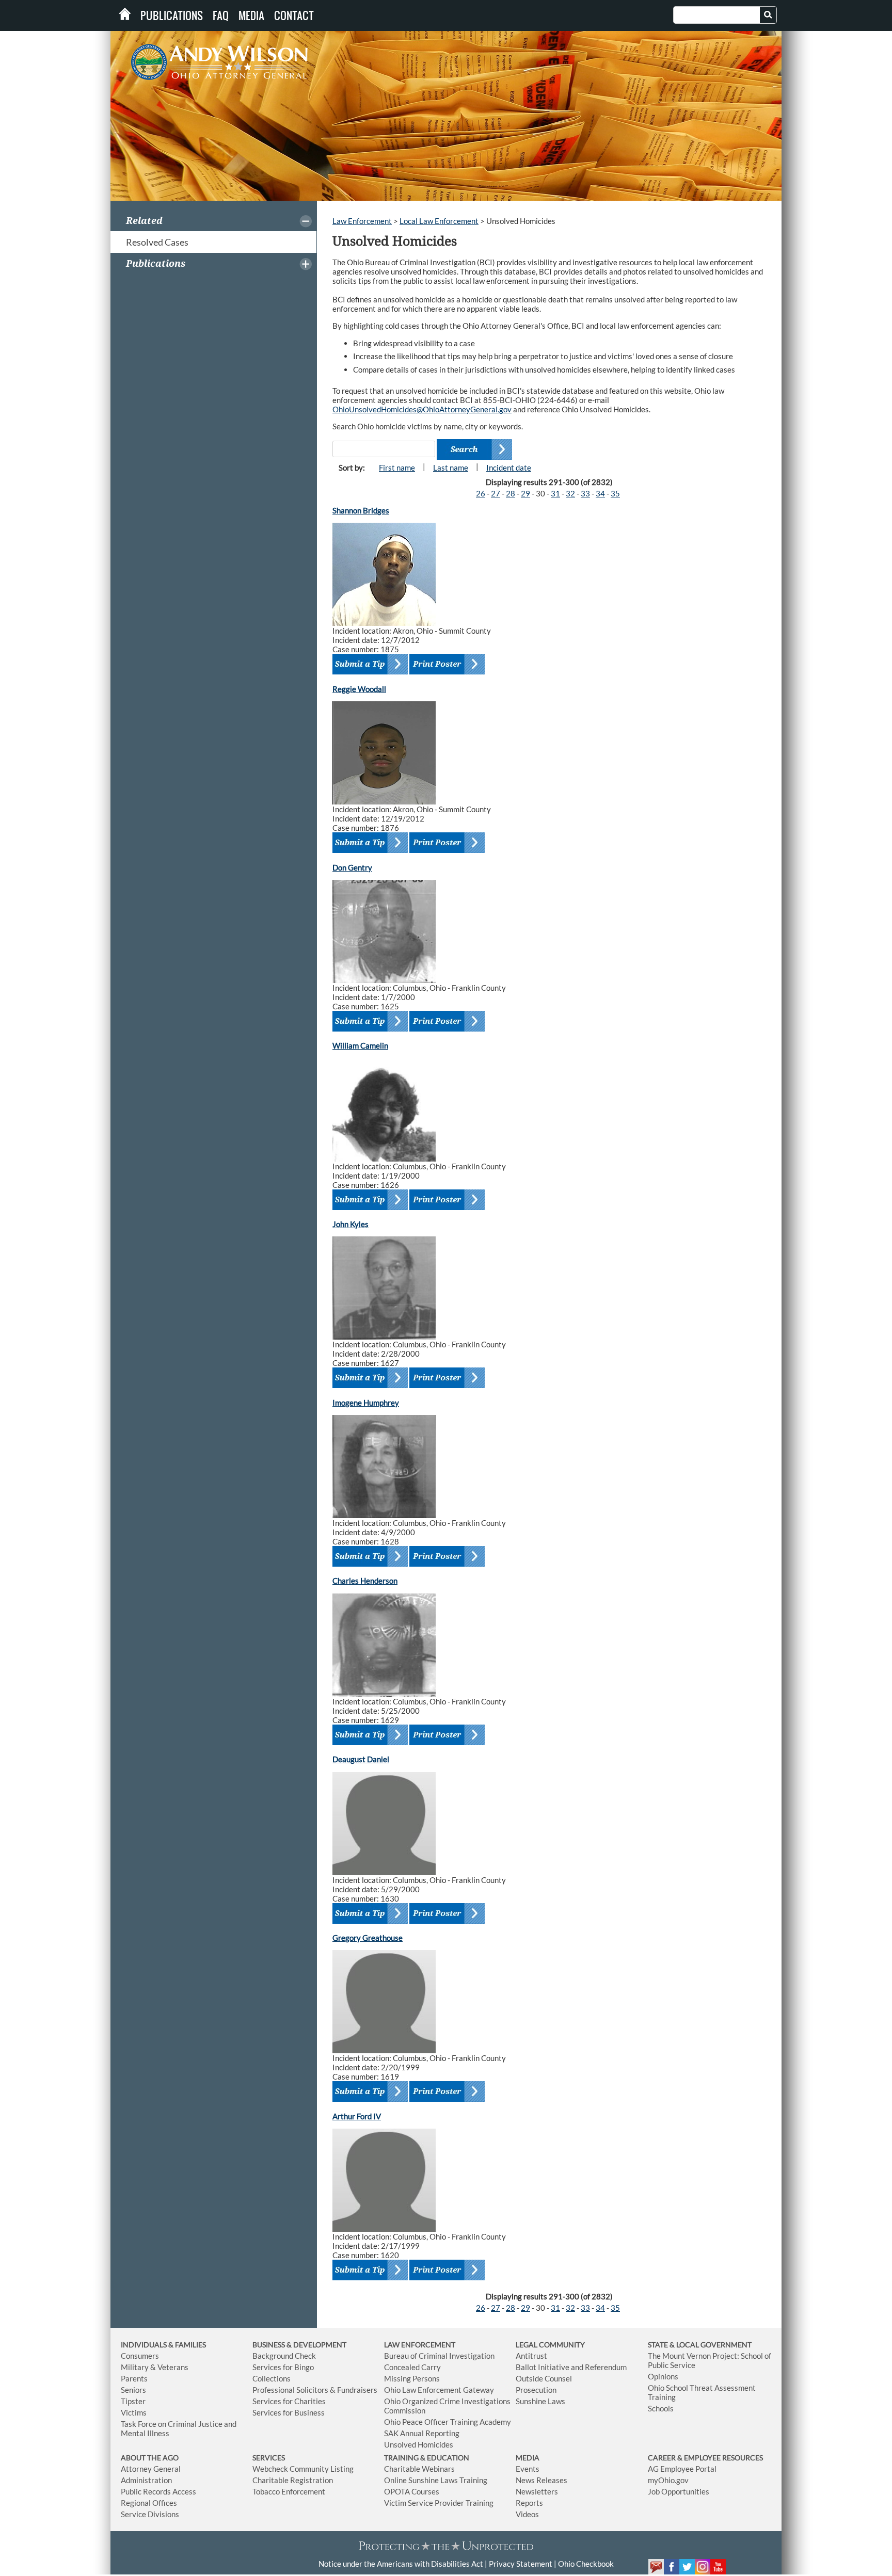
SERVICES (269, 2458)
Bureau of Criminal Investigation (439, 2356)
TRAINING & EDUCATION (427, 2458)
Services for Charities (289, 2401)
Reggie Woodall (359, 689)
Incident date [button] (509, 468)
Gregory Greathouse (368, 1938)
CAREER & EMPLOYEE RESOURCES (705, 2458)
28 (511, 493)
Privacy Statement (521, 2564)
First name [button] (397, 468)
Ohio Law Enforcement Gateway (439, 2390)
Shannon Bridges (361, 510)
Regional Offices (149, 2503)
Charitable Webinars (419, 2469)
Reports (529, 2503)
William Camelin (360, 1045)
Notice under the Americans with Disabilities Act (401, 2564)
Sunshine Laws (540, 2401)
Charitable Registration (293, 2480)
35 (615, 493)
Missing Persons (412, 2378)
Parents (134, 2378)
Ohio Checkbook (586, 2564)
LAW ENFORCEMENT (420, 2345)
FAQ (221, 15)
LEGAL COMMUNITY (550, 2345)
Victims (134, 2412)
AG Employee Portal (682, 2469)
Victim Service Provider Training (439, 2503)
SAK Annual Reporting (422, 2433)
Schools (661, 2408)
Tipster (133, 2401)
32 (570, 493)
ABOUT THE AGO (150, 2458)
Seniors (133, 2390)
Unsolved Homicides (419, 2444)
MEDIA (528, 2458)
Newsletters (537, 2491)
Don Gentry (352, 867)
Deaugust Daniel (361, 1759)
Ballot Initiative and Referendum (571, 2367)
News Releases (541, 2480)
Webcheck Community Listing (303, 2469)
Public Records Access (158, 2491)
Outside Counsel (544, 2378)
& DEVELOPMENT (316, 2345)
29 (525, 493)
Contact (294, 15)
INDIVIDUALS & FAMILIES (163, 2345)
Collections (272, 2378)
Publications (172, 15)
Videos (527, 2514)
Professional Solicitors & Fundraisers (315, 2390)
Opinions (663, 2376)
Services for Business (289, 2412)
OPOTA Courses (412, 2491)
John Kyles (351, 1224)
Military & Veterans (155, 2367)
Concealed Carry (412, 2367)
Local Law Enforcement (439, 221)
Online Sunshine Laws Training (436, 2480)
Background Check (284, 2356)
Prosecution (536, 2390)
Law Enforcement (362, 221)
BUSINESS (269, 2345)
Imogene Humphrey (366, 1403)
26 (481, 493)
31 (555, 493)
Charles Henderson (365, 1581)
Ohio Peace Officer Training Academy (448, 2422)
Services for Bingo (283, 2367)
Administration (146, 2480)
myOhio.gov (668, 2480)
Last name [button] (451, 468)
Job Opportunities (679, 2491)
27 (496, 493)
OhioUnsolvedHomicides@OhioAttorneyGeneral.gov (422, 409)
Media (251, 15)
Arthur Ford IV (357, 2116)
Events (528, 2469)
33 (585, 493)
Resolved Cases (157, 242)
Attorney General (151, 2469)
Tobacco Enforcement (289, 2491)
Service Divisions (150, 2514)
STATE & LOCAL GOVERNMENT (700, 2345)
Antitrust (531, 2356)
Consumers (140, 2356)
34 (600, 493)
